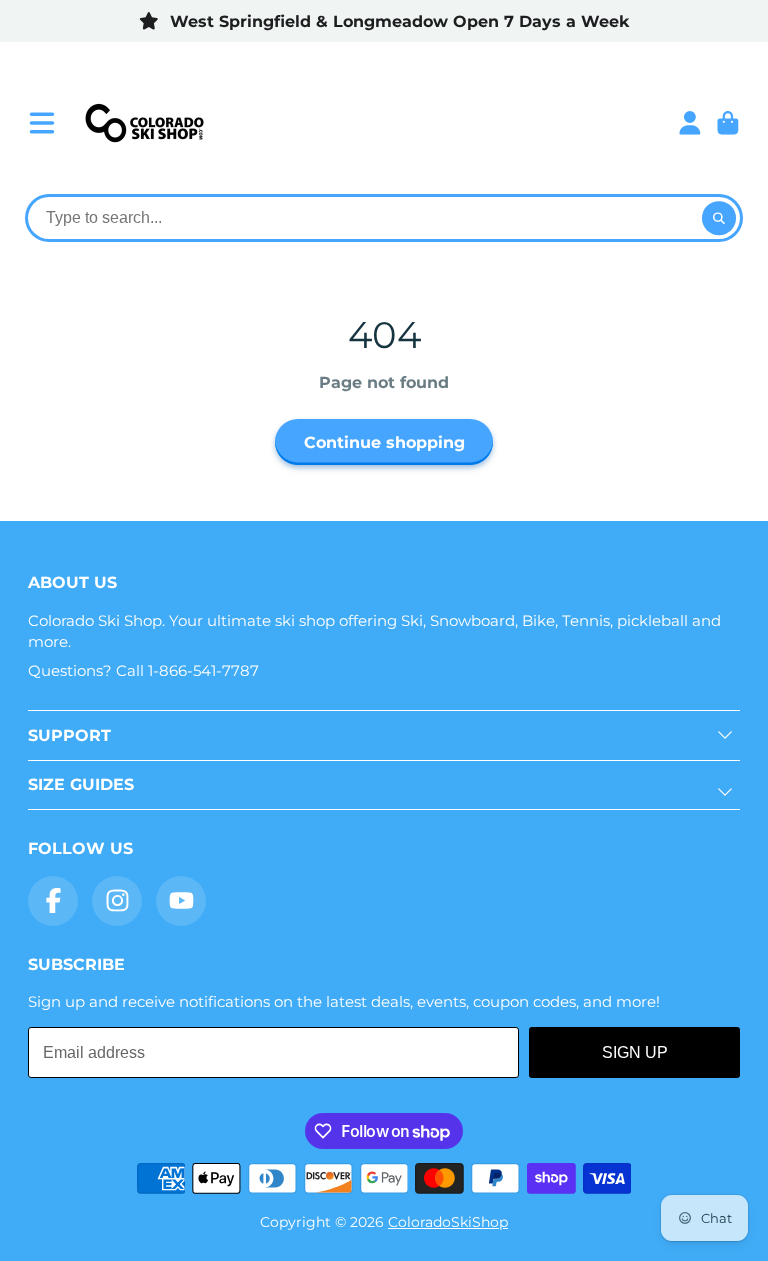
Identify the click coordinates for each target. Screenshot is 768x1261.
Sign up (635, 1052)
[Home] (144, 123)
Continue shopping (384, 442)
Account (690, 123)
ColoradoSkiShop (448, 1222)
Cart (728, 123)
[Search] (719, 218)
